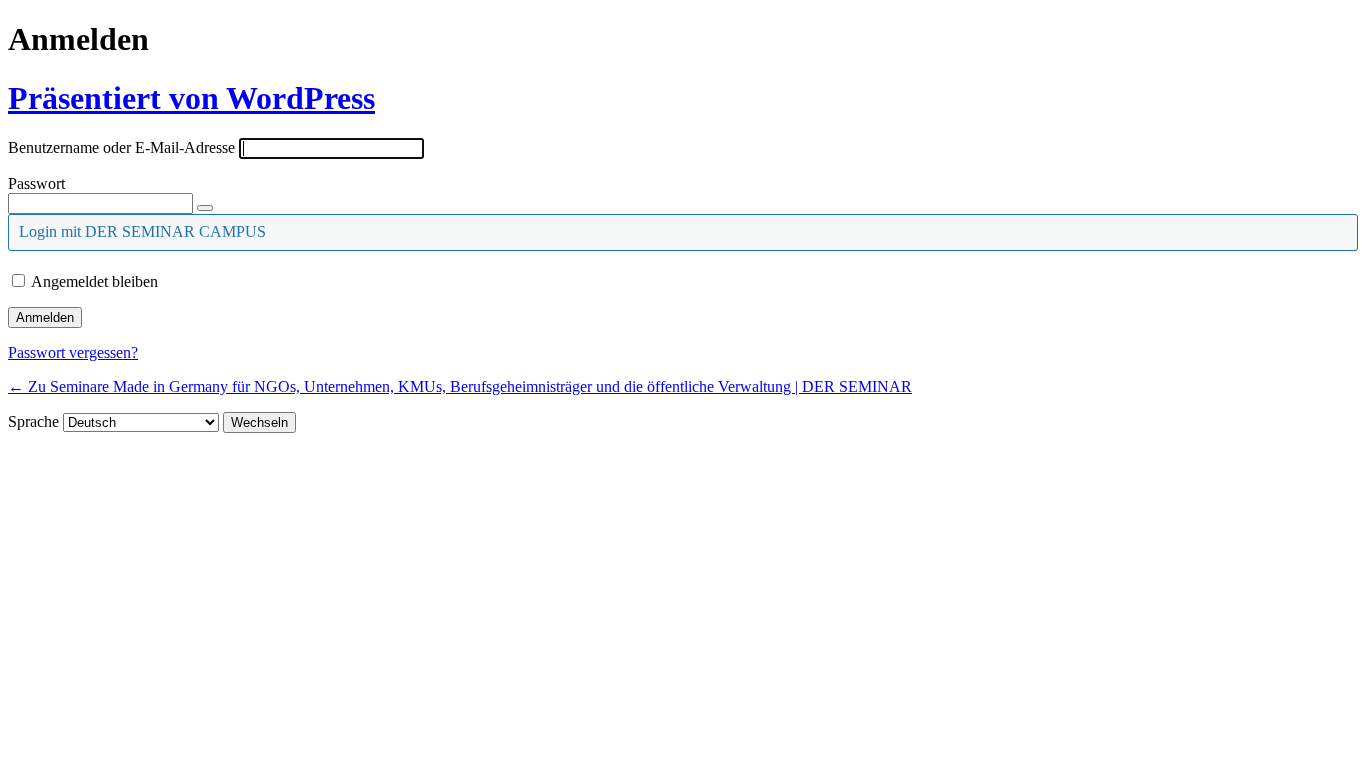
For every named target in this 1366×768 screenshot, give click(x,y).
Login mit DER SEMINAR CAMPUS (142, 231)
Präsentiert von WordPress (191, 98)
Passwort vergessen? (73, 352)
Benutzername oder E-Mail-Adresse (121, 147)
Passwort (36, 183)
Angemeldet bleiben (94, 281)
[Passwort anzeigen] (205, 208)
